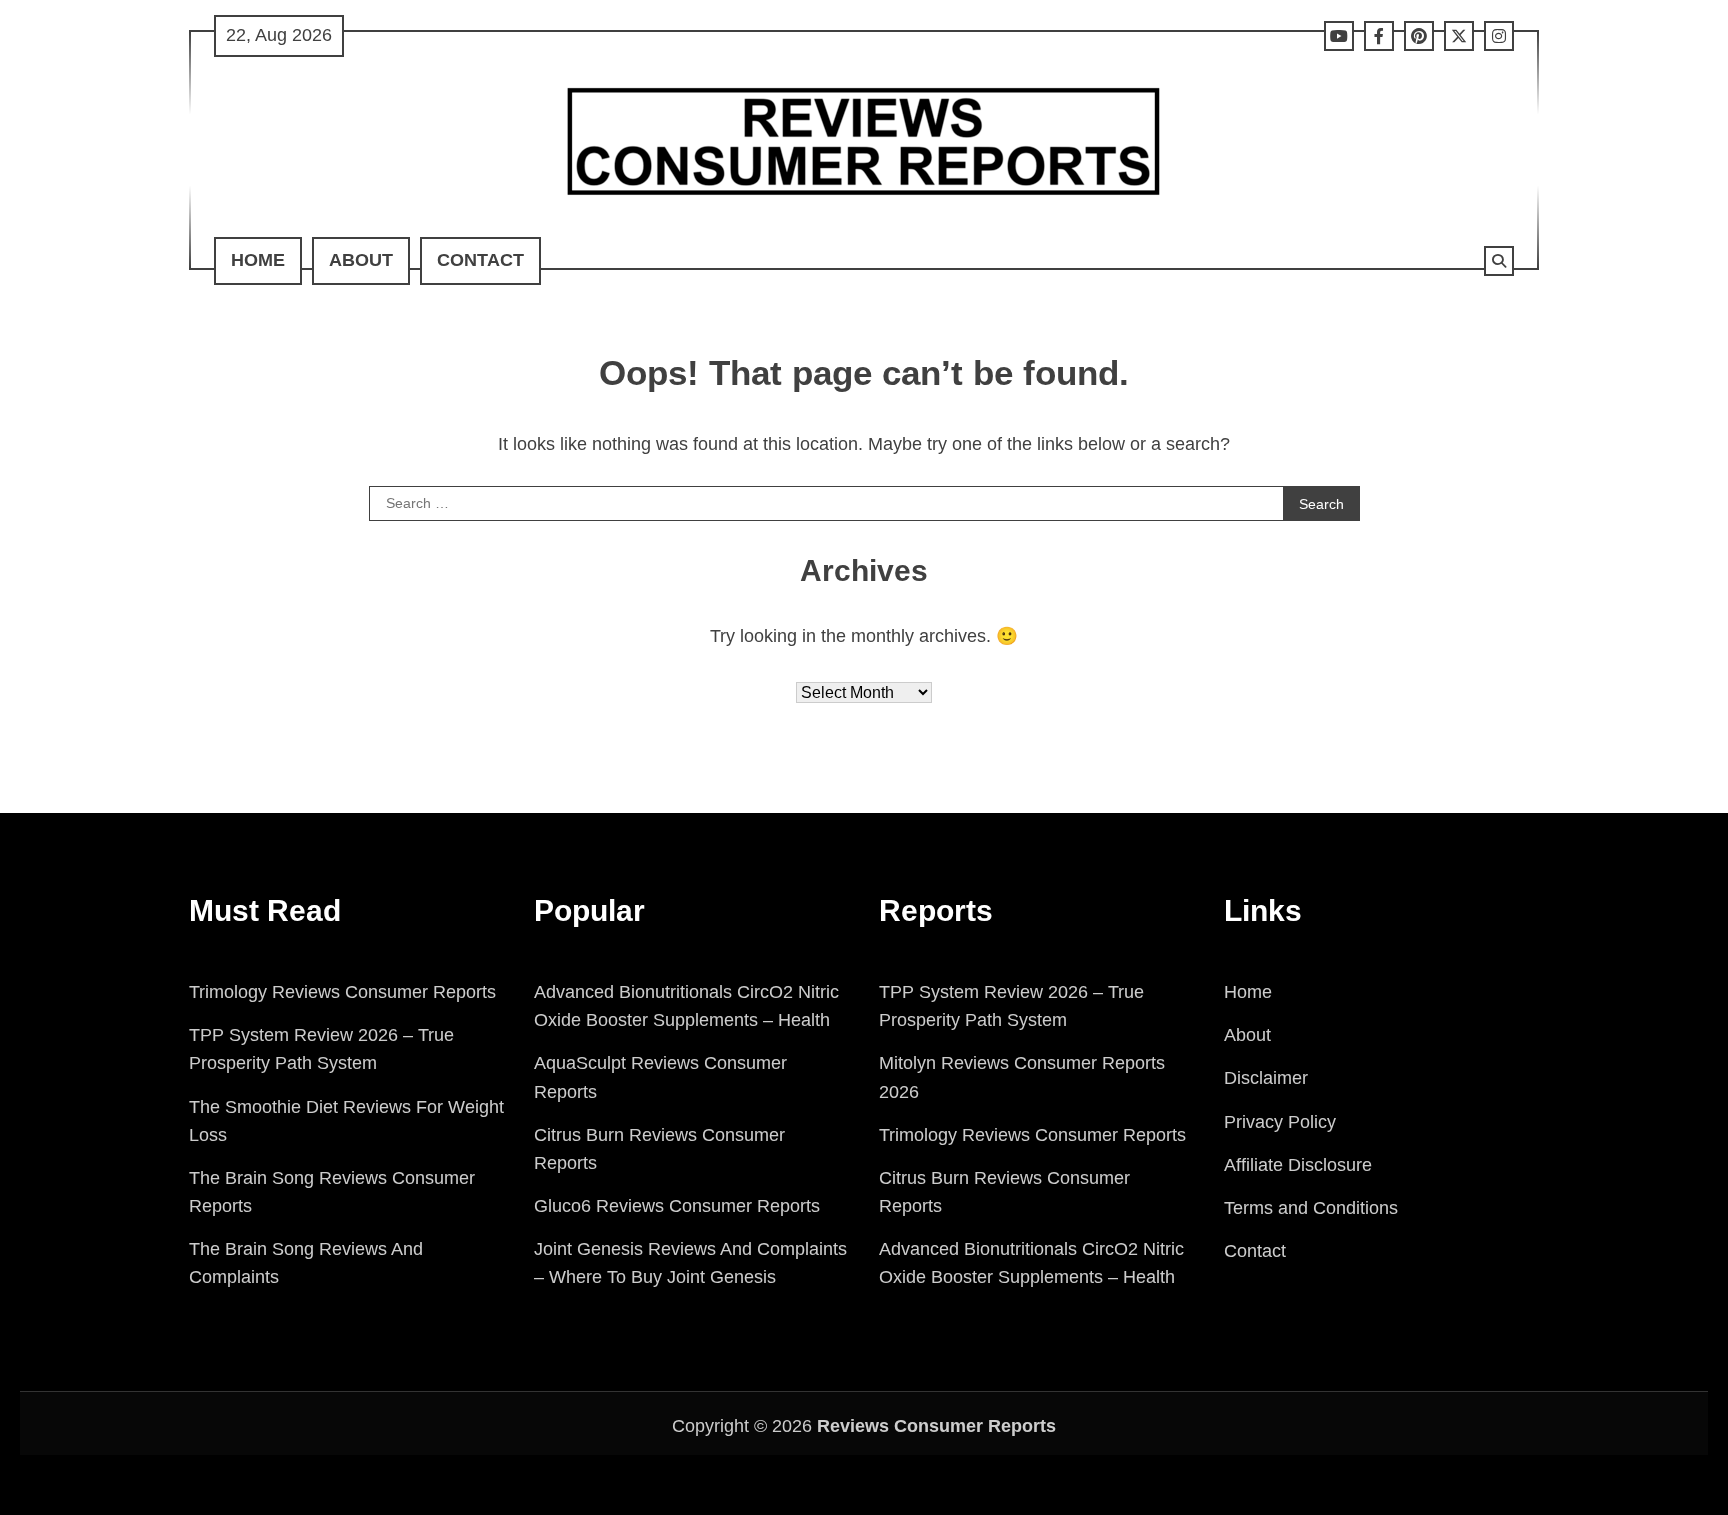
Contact (480, 260)
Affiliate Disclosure (1298, 1165)
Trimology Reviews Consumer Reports (342, 992)
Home (258, 260)
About (361, 260)
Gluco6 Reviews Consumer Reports (677, 1206)
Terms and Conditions (1311, 1208)
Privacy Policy (1280, 1122)
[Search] (1499, 261)
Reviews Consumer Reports (936, 1426)
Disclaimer (1266, 1078)
